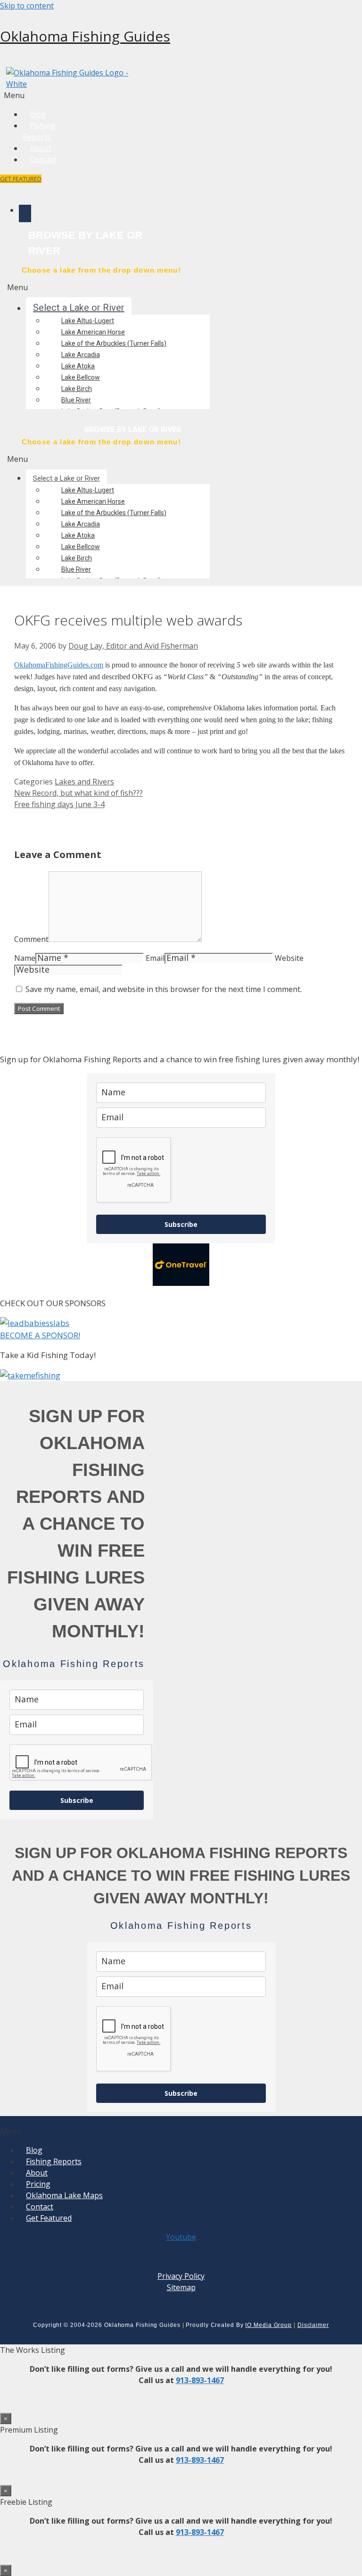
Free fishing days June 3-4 (59, 804)
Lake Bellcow (81, 377)
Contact (43, 159)
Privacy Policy (181, 2276)
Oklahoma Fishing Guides (85, 36)
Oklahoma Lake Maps (64, 2195)
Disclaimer (313, 2325)
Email (155, 958)
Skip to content (27, 6)
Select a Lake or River (79, 308)
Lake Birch (77, 389)
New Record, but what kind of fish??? (78, 793)
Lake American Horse (93, 332)
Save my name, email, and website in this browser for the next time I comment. (164, 989)
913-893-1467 (200, 2380)
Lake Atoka (78, 366)
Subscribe (181, 1224)
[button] (38, 95)
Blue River (76, 400)
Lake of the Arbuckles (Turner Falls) (114, 343)
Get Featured (49, 2218)
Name (25, 958)
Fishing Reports (39, 131)
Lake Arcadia (81, 355)
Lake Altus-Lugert (88, 321)
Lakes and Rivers (84, 782)
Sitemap (181, 2287)
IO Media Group (268, 2325)
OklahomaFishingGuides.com (59, 665)
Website (289, 958)
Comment (31, 939)
